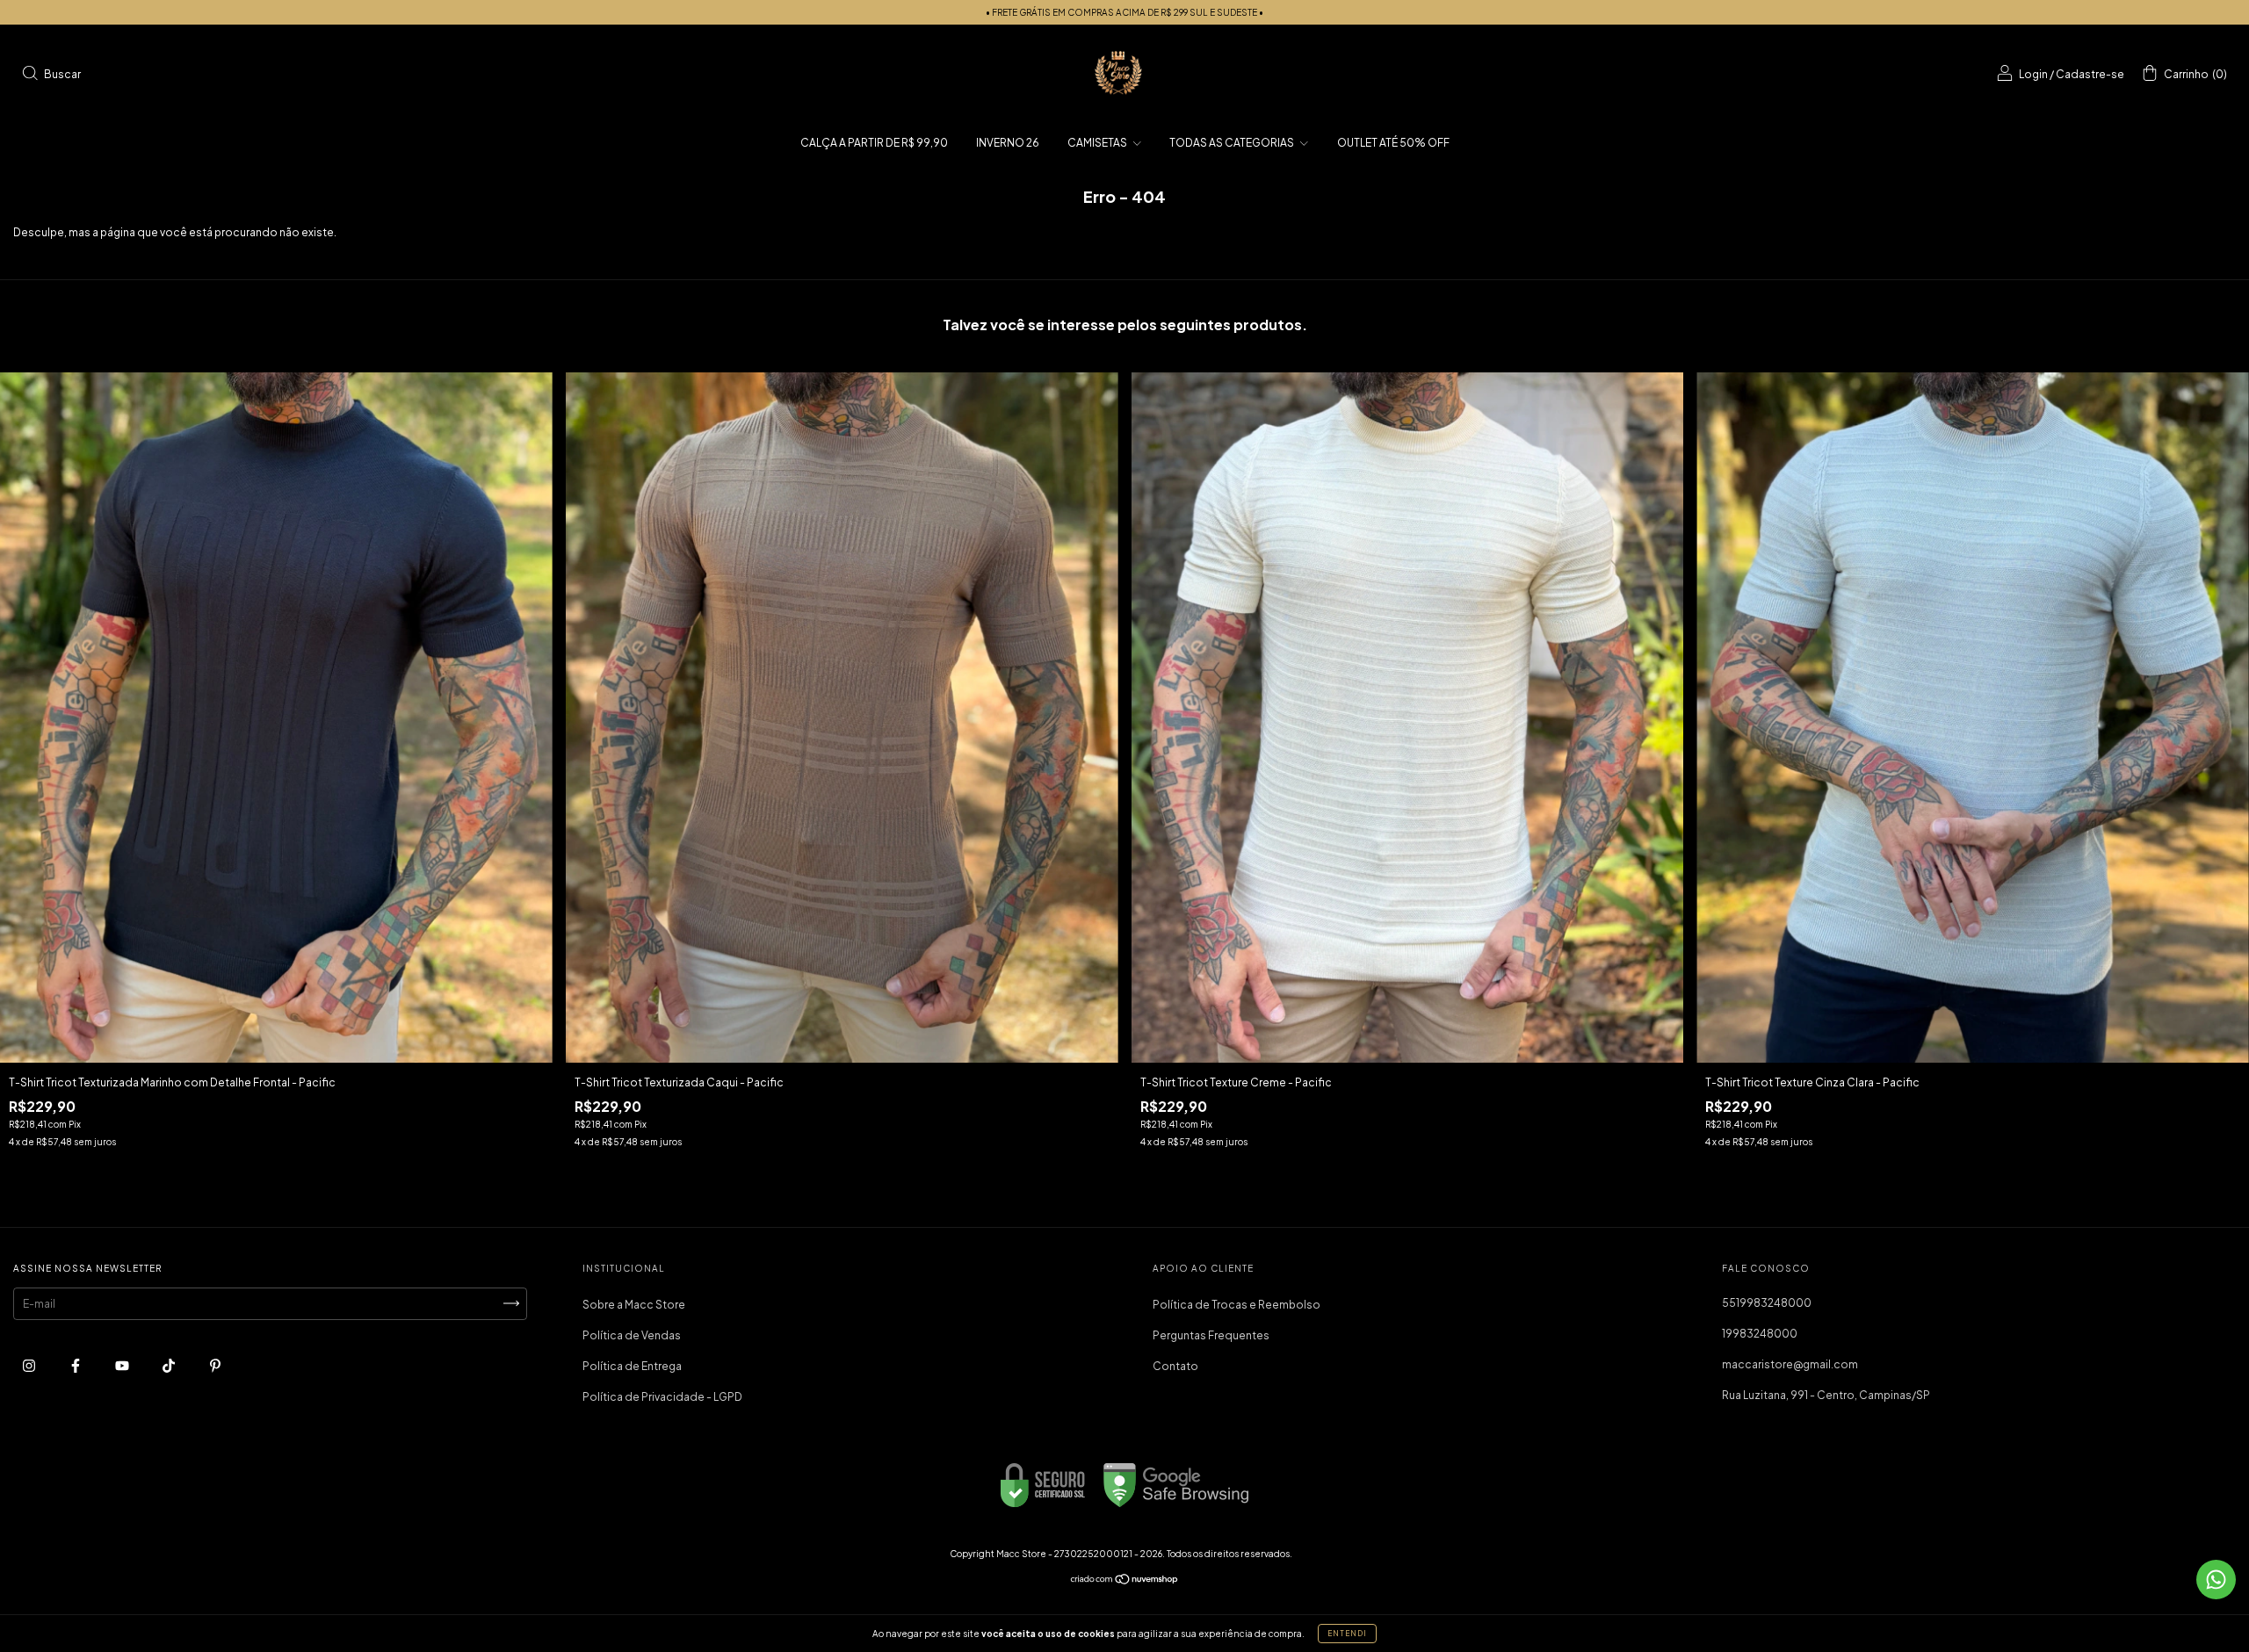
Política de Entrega (632, 1366)
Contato (1175, 1366)
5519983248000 (1767, 1303)
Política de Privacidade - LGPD (662, 1397)
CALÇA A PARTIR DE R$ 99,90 (874, 143)
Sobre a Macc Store (634, 1305)
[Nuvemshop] (1125, 1581)
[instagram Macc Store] (30, 1365)
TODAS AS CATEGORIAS (1233, 143)
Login (2033, 74)
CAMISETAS (1098, 143)
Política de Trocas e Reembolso (1237, 1305)
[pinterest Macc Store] (215, 1365)
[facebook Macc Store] (76, 1365)
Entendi (1347, 1634)
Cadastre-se (2090, 74)
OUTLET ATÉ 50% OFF (1393, 143)
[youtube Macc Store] (123, 1365)
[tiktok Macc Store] (170, 1365)
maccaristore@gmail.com (1790, 1364)
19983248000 (1760, 1334)
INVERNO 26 (1008, 143)
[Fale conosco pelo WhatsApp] (2216, 1580)
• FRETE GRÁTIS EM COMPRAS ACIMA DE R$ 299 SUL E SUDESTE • (1124, 12)
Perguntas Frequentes (1211, 1335)
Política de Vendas (632, 1335)
